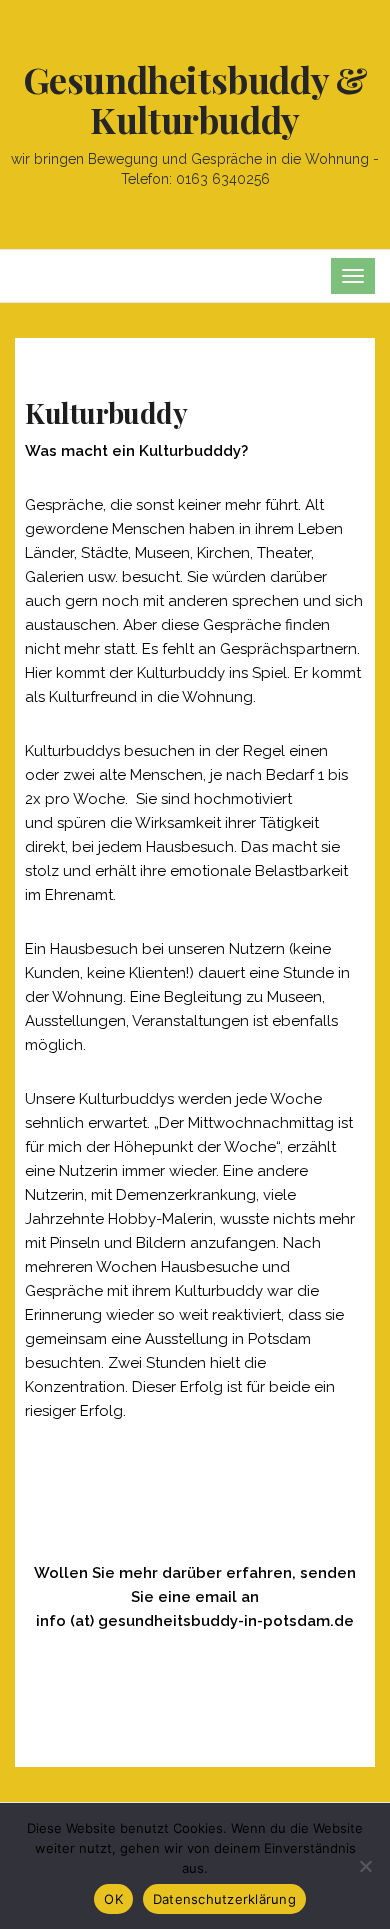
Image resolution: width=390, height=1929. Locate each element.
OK (113, 1899)
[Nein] (365, 1866)
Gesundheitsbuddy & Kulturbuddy (195, 99)
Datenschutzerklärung (224, 1899)
